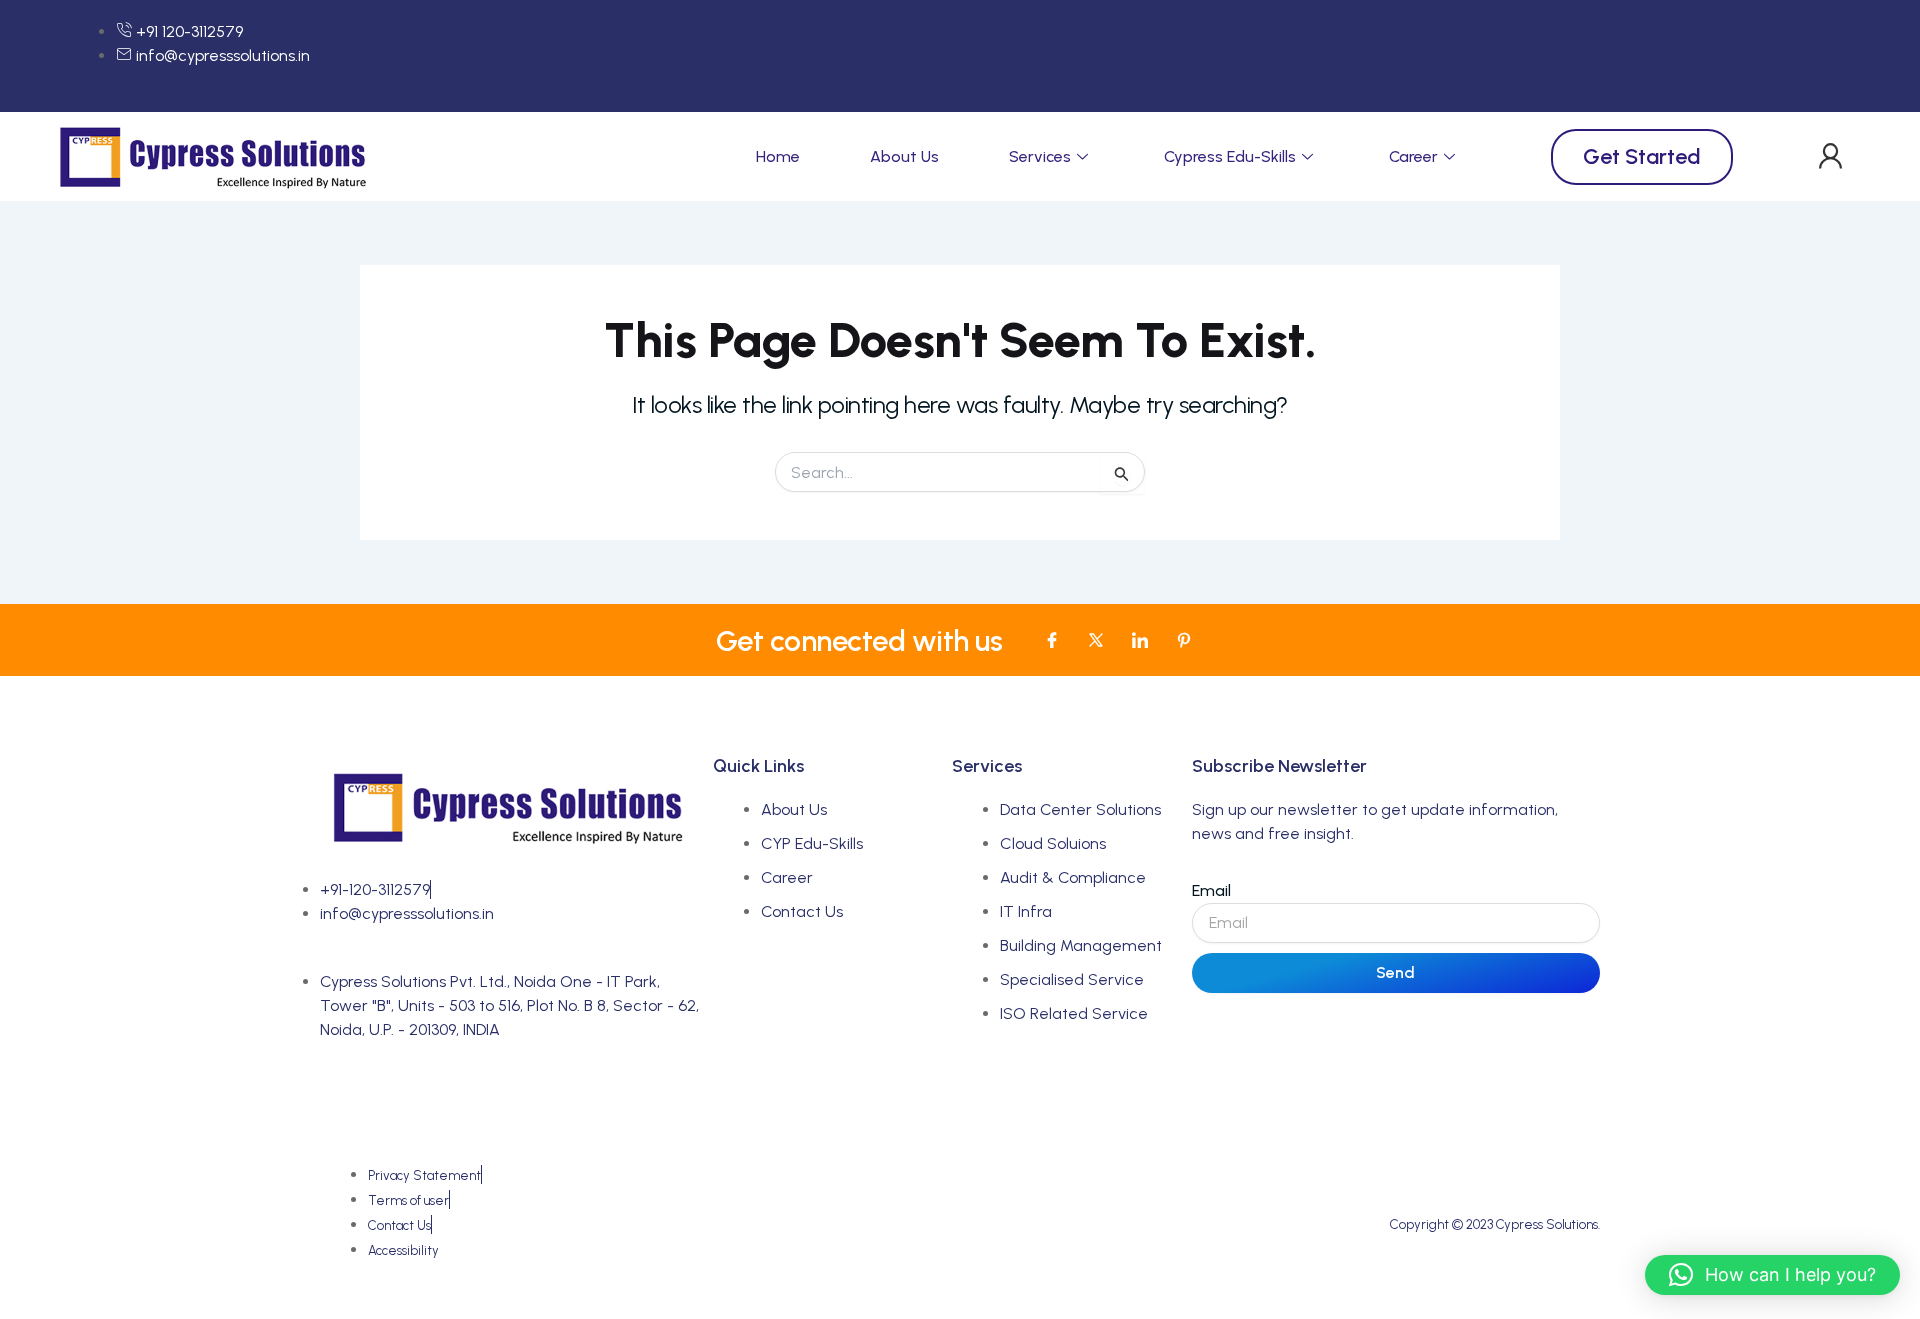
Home (778, 156)
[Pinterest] (1184, 640)
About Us (904, 156)
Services (1040, 156)
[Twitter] (1096, 640)
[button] (1830, 157)
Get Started (1642, 156)
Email (1211, 890)
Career (1413, 156)
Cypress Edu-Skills (1230, 156)
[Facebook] (1052, 640)
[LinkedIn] (1140, 640)
